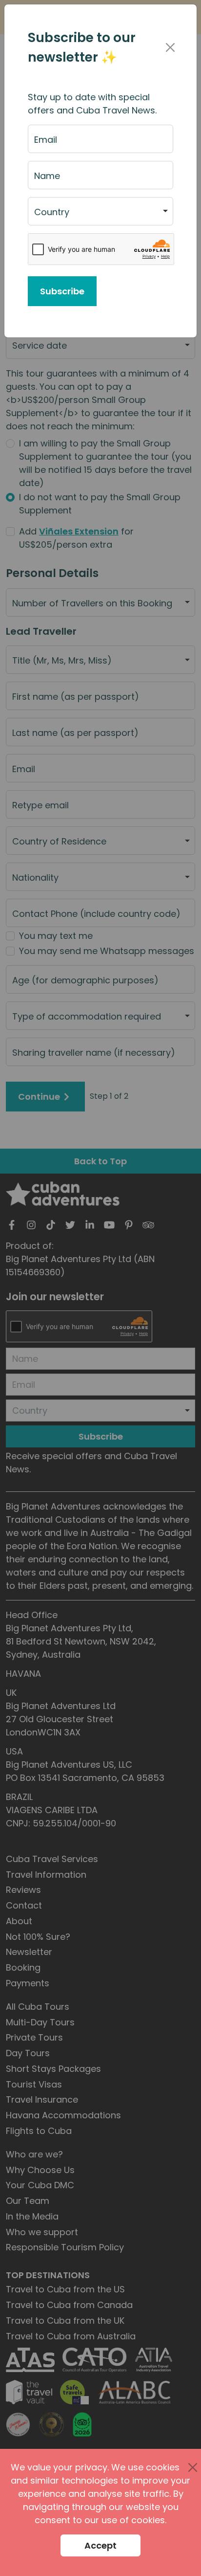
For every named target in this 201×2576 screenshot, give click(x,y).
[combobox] (100, 211)
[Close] (170, 47)
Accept (100, 2545)
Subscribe (62, 291)
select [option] (47, 216)
